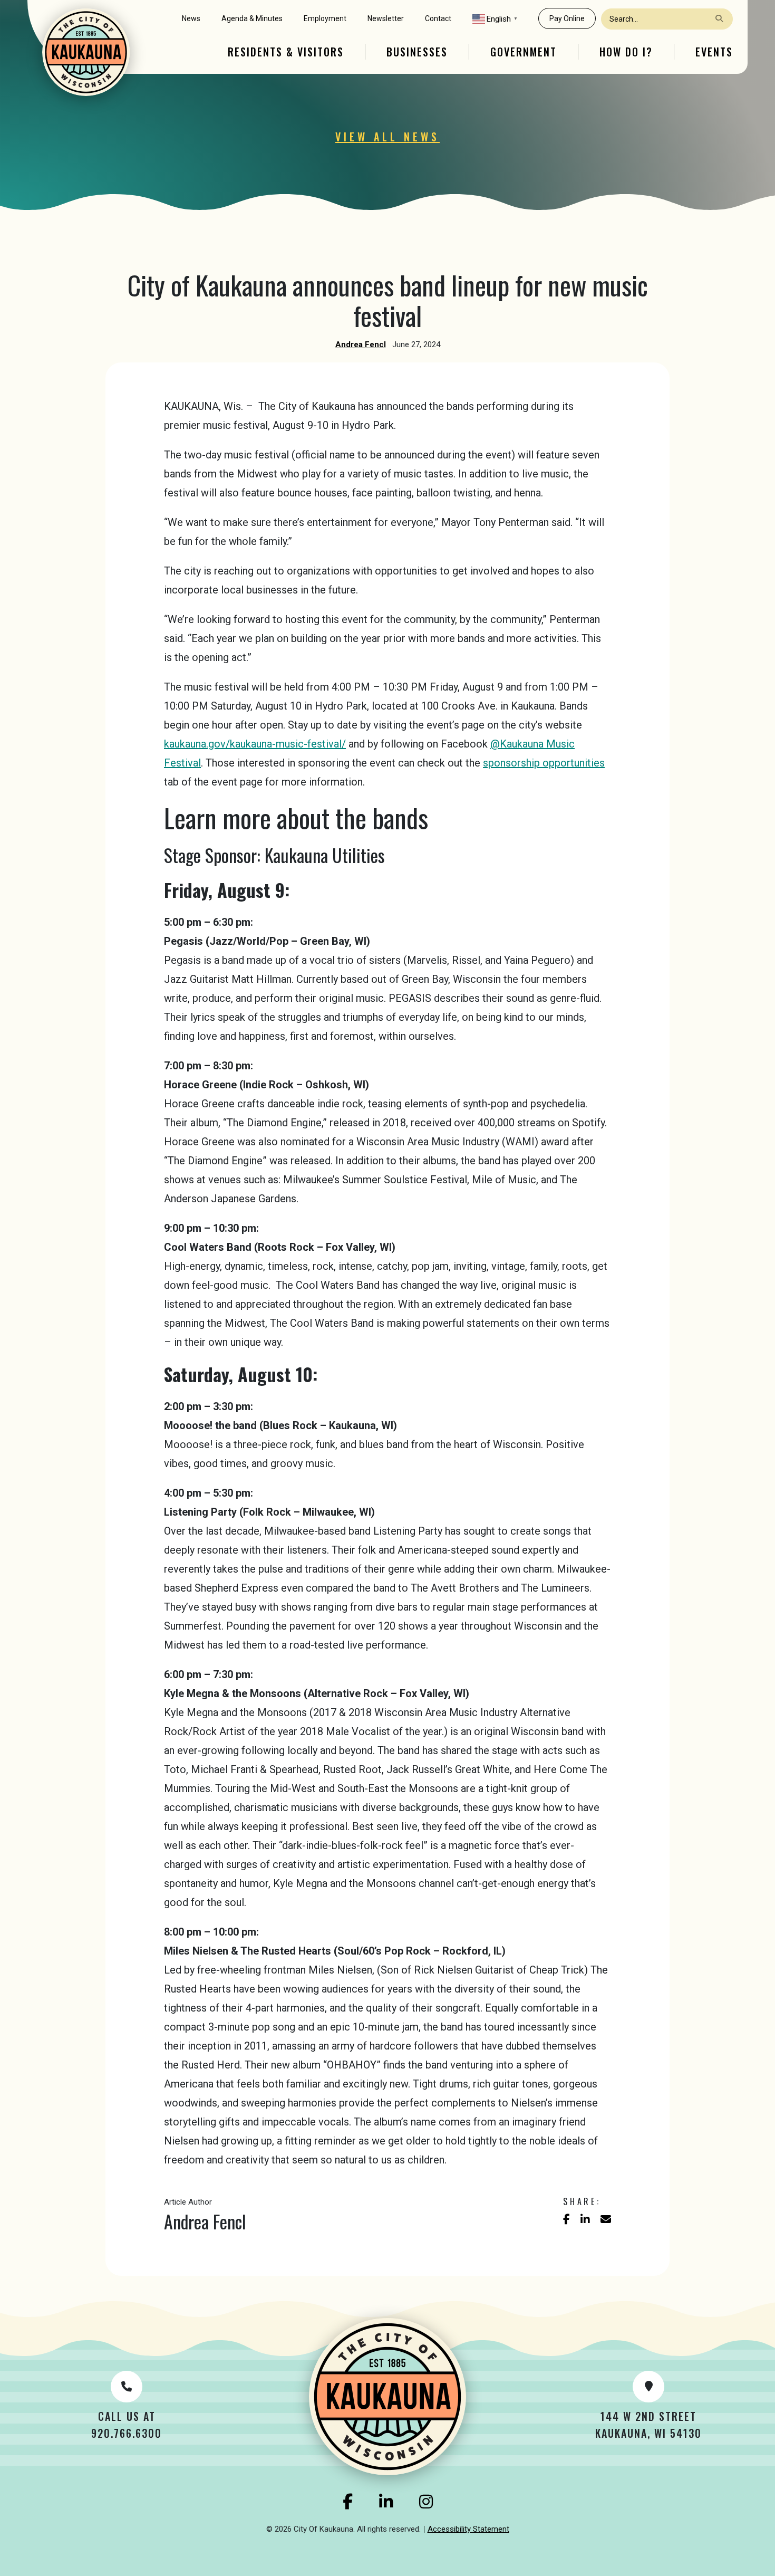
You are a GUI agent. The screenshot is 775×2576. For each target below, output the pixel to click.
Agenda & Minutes (252, 18)
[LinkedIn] (386, 2502)
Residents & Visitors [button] (286, 52)
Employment (325, 18)
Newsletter (386, 18)
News (191, 18)
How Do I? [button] (626, 52)
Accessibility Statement (468, 2529)
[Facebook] (348, 2502)
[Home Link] (86, 52)
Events (714, 52)
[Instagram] (426, 2502)
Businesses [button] (417, 52)
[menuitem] (191, 19)
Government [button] (524, 52)
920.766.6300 (127, 2433)
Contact (438, 18)
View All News (387, 137)
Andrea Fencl (361, 344)
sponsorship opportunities (544, 763)
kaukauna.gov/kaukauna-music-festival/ (255, 744)
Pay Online (567, 18)
